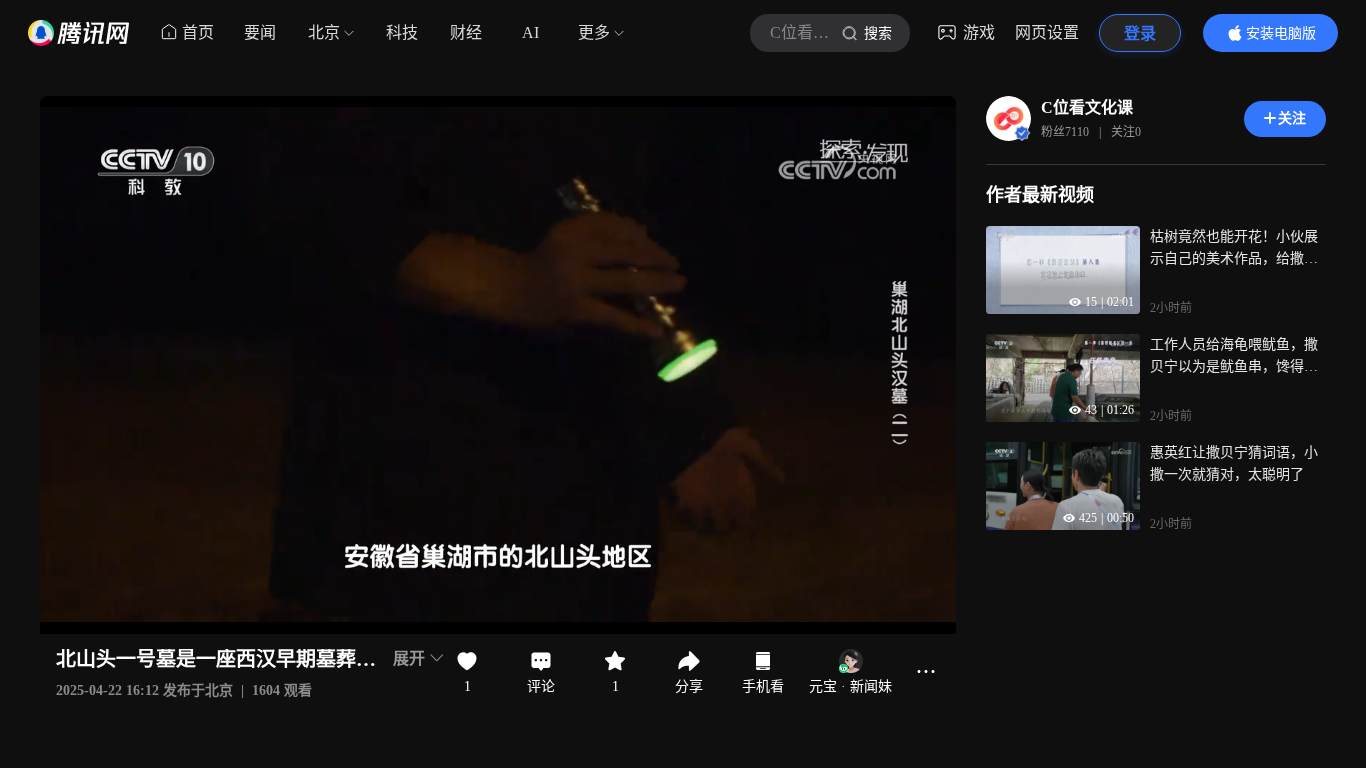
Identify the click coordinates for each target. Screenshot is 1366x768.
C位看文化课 (1087, 107)
